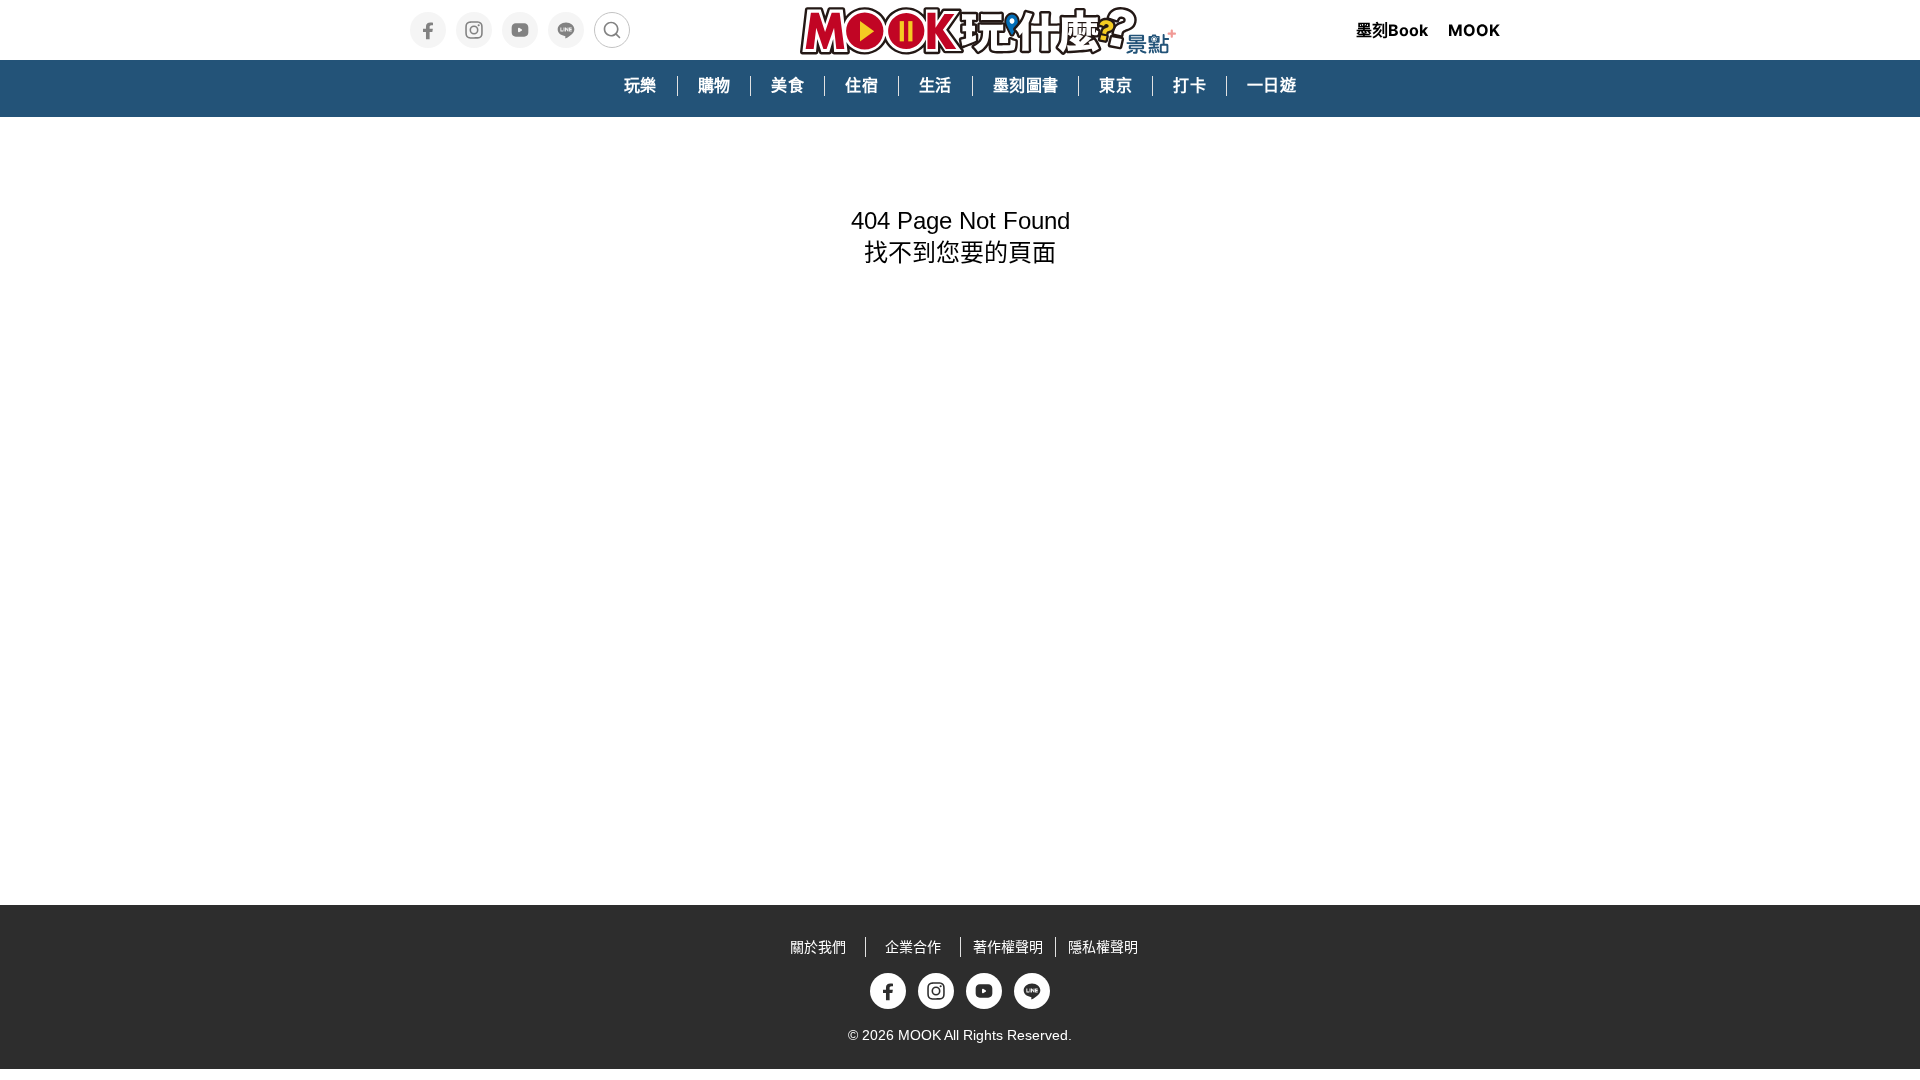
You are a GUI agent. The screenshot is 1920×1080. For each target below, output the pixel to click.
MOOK (1474, 30)
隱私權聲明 (1103, 947)
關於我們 (818, 947)
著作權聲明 (1008, 947)
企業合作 (913, 947)
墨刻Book (1392, 30)
